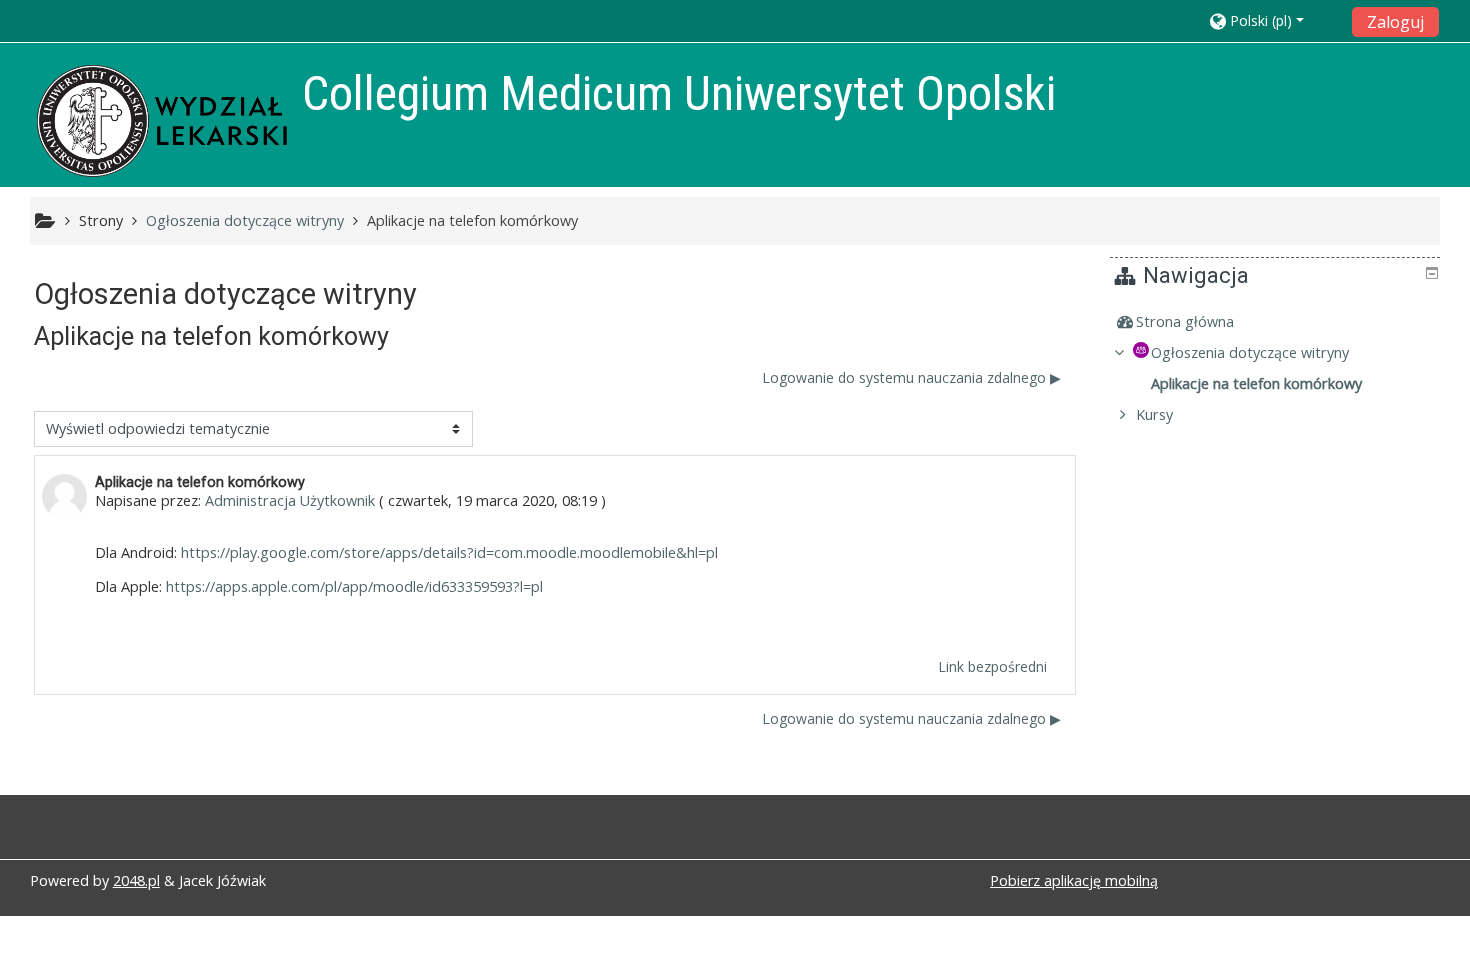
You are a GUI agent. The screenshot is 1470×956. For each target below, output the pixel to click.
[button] (1274, 20)
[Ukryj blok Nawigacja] (1432, 273)
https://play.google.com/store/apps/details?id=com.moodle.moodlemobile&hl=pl (449, 552)
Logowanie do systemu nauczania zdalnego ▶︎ (911, 377)
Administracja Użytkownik (290, 500)
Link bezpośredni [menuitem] (992, 666)
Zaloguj (1395, 22)
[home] (162, 120)
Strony (101, 220)
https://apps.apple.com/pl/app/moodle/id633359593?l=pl (354, 586)
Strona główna (1185, 321)
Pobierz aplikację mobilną (1074, 880)
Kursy (1154, 414)
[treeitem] (1277, 322)
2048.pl (136, 880)
